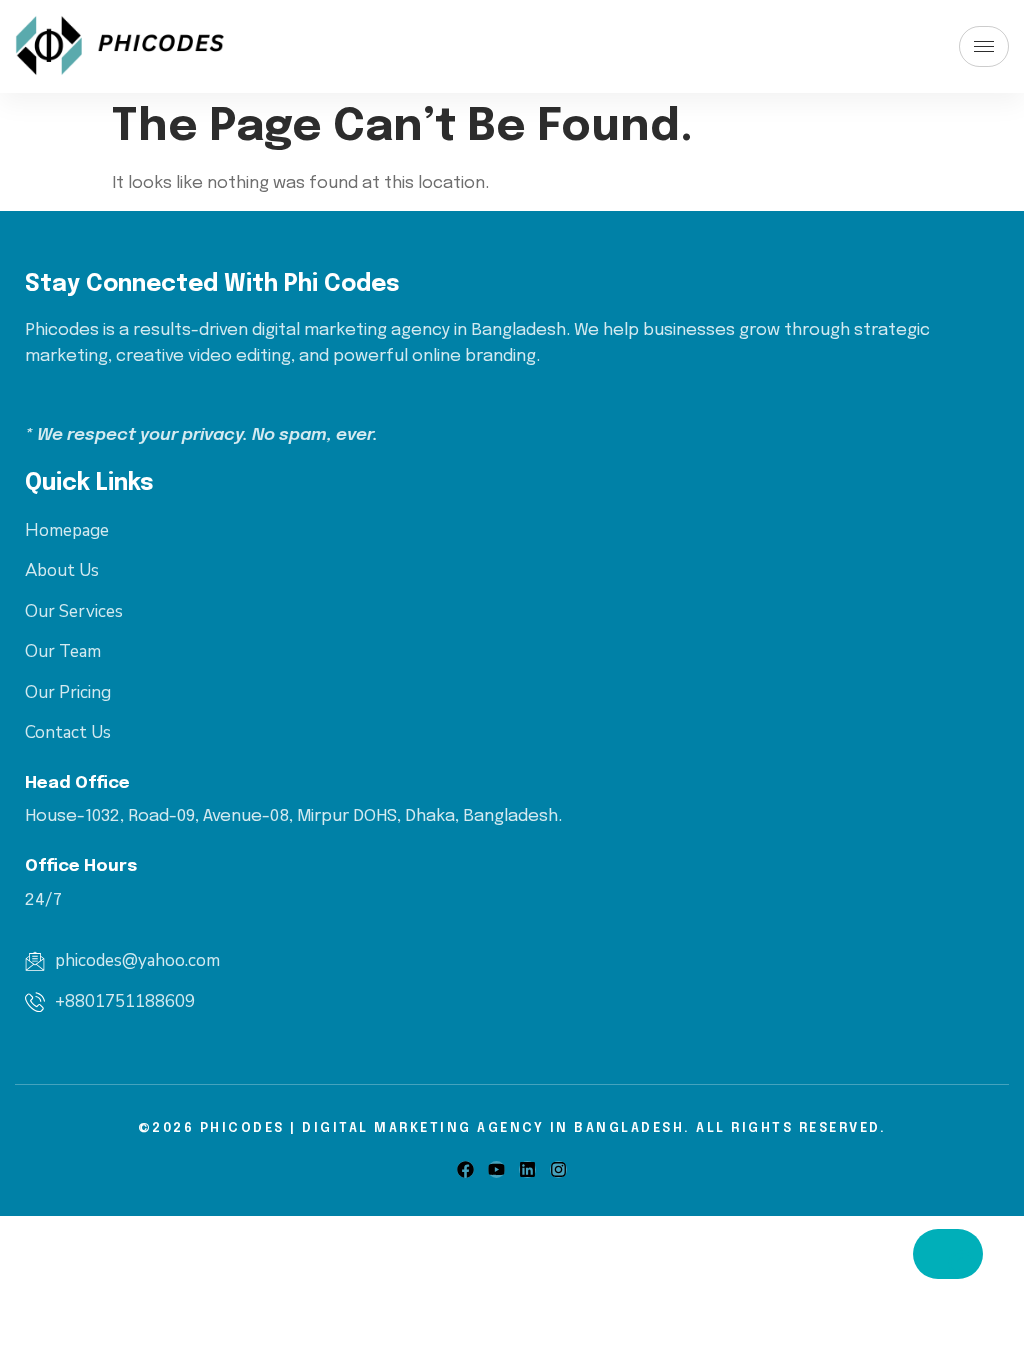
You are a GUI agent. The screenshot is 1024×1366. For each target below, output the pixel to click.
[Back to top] (948, 1254)
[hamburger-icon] (984, 46)
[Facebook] (465, 1169)
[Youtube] (496, 1169)
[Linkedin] (527, 1169)
